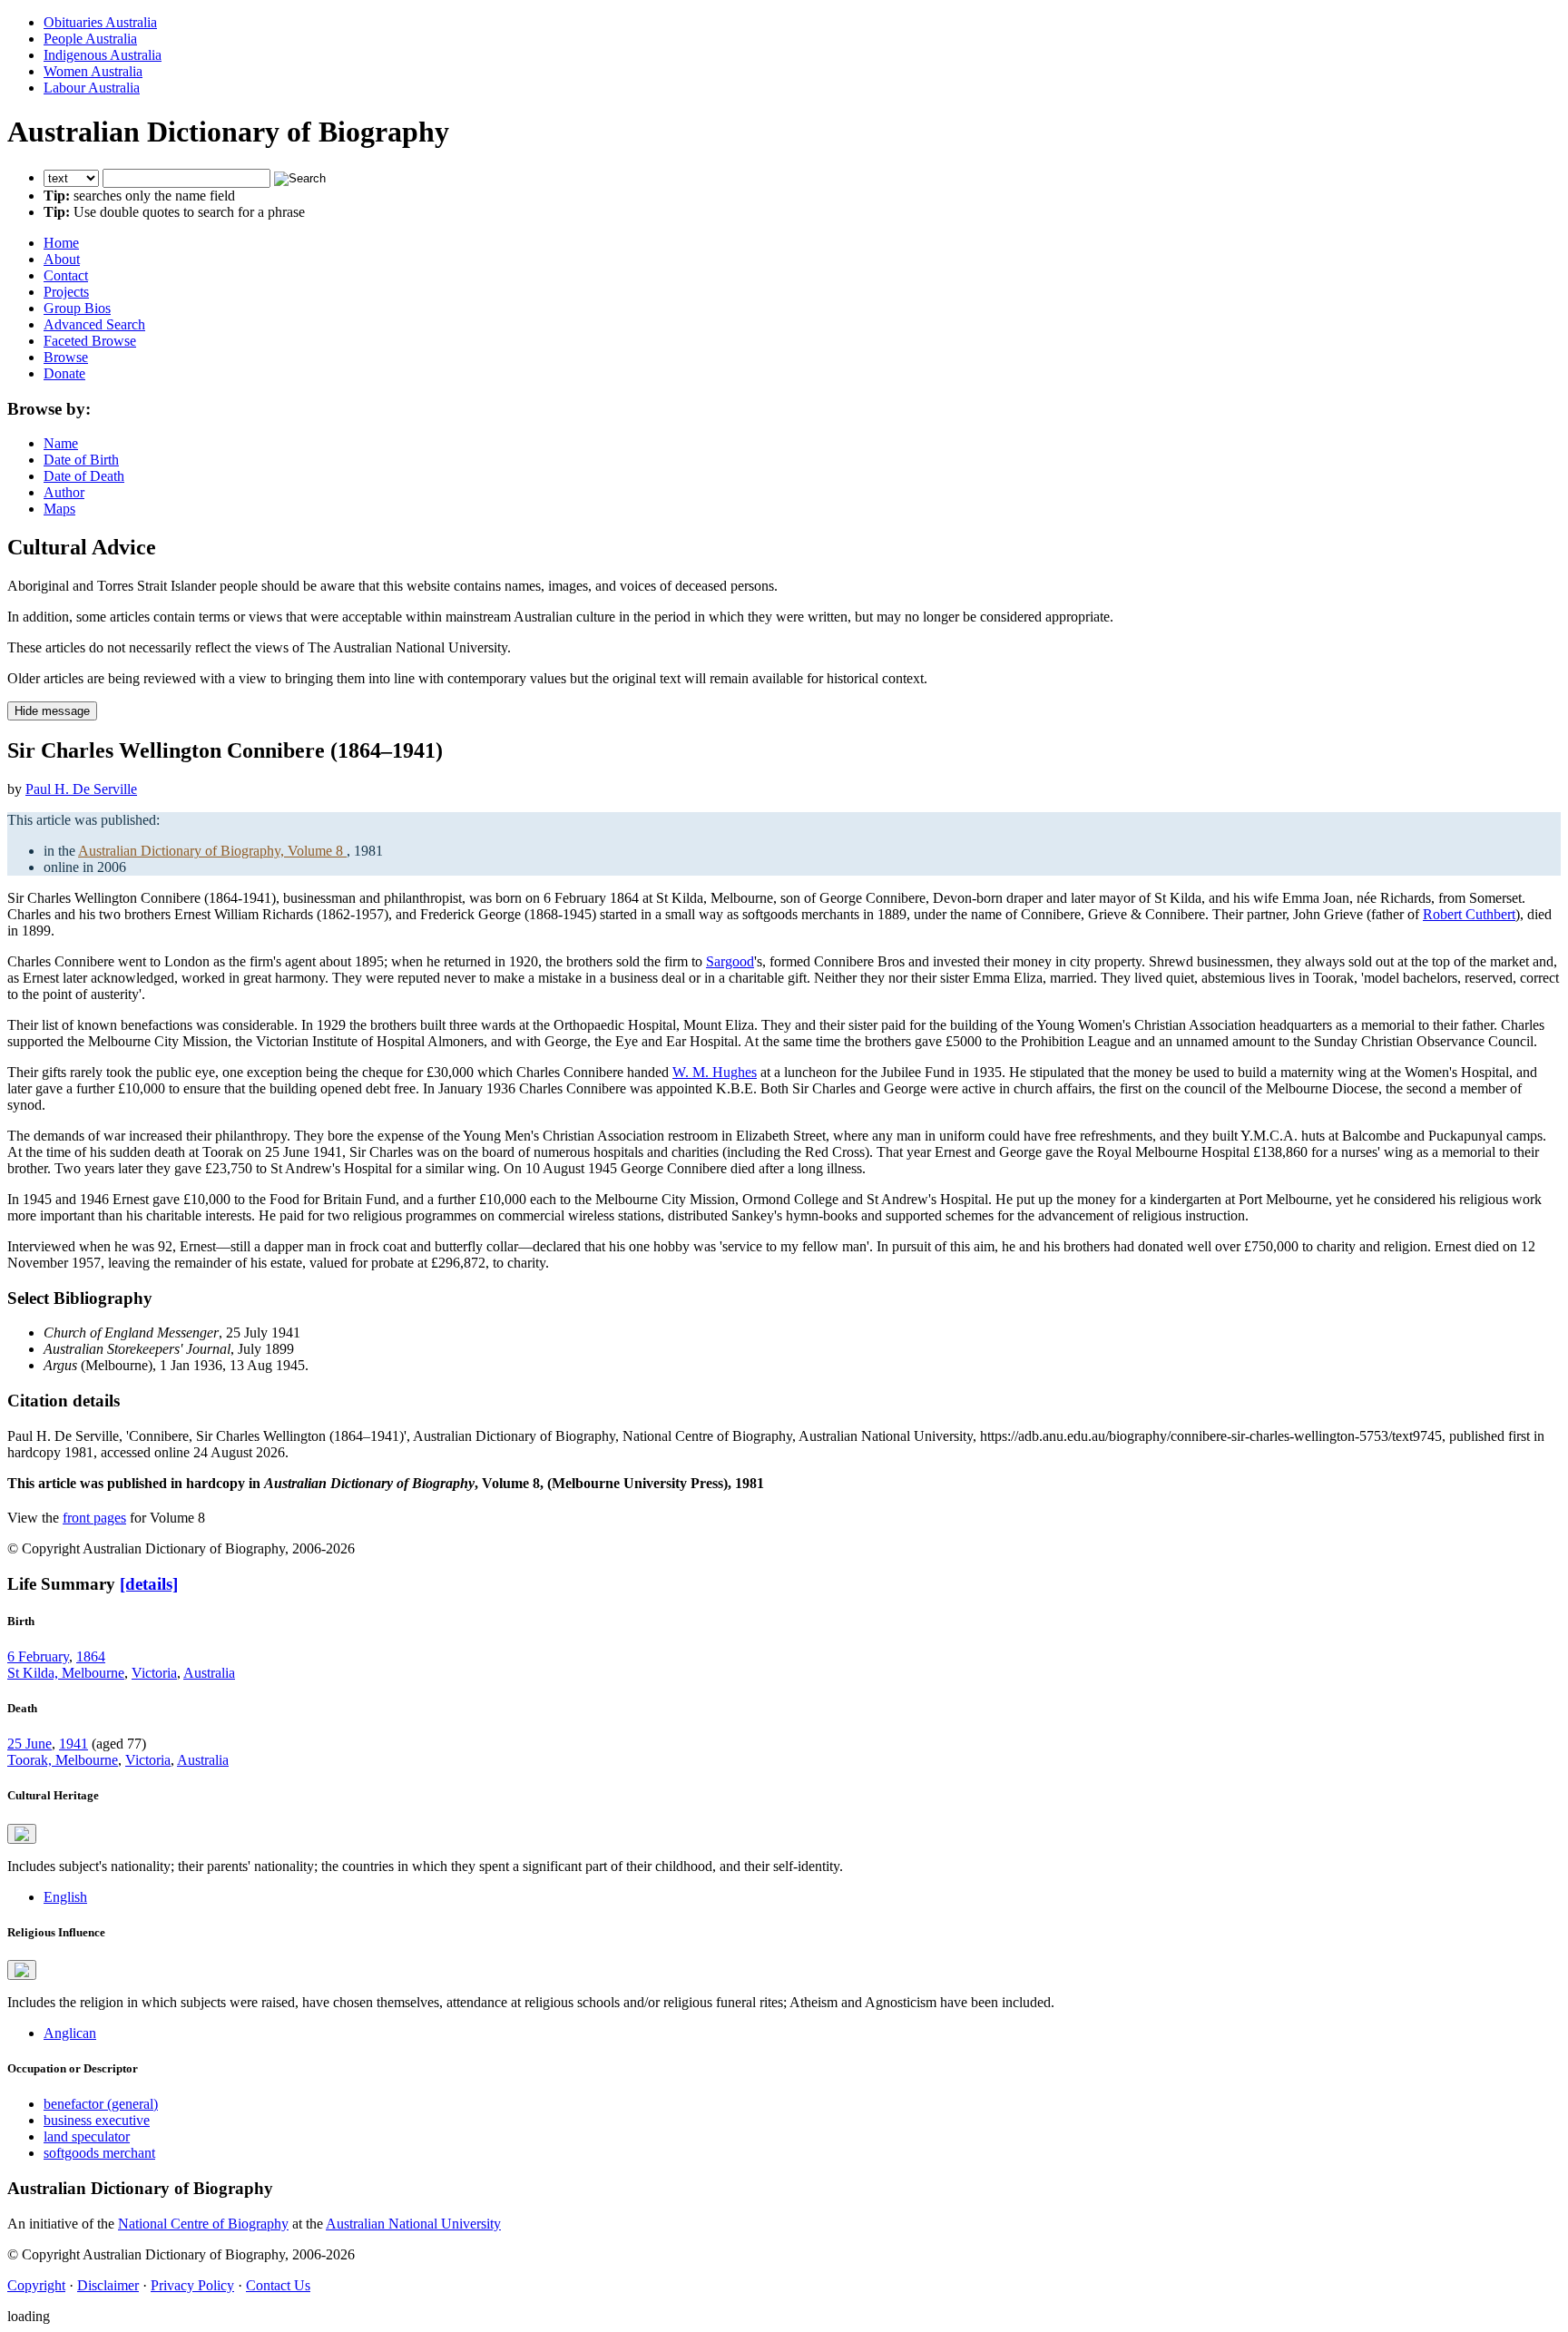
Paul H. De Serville (81, 789)
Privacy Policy (192, 2285)
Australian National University (413, 2224)
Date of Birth (81, 460)
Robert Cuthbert (1469, 914)
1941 (73, 1744)
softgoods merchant (99, 2153)
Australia (209, 1673)
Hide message (52, 711)
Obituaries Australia (100, 22)
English (65, 1897)
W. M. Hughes (715, 1072)
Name (61, 443)
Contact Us (278, 2285)
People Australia (90, 39)
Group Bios (77, 308)
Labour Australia (92, 88)
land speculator (87, 2136)
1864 (91, 1656)
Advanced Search (94, 324)
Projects (66, 292)
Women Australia (93, 71)
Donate (64, 373)
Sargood (730, 961)
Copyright (36, 2285)
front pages (94, 1518)
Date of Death (84, 476)
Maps (59, 509)
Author (64, 492)
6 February (38, 1656)
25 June (29, 1744)
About (62, 259)
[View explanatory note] (22, 1834)
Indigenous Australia (103, 55)
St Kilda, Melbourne (66, 1673)
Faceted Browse (90, 341)
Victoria (154, 1673)
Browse (66, 357)
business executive (97, 2120)
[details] (149, 1584)
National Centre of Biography (203, 2224)
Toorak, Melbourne (63, 1760)
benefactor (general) (101, 2104)
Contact (66, 275)
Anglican (70, 2033)
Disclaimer (108, 2285)
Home (61, 243)
